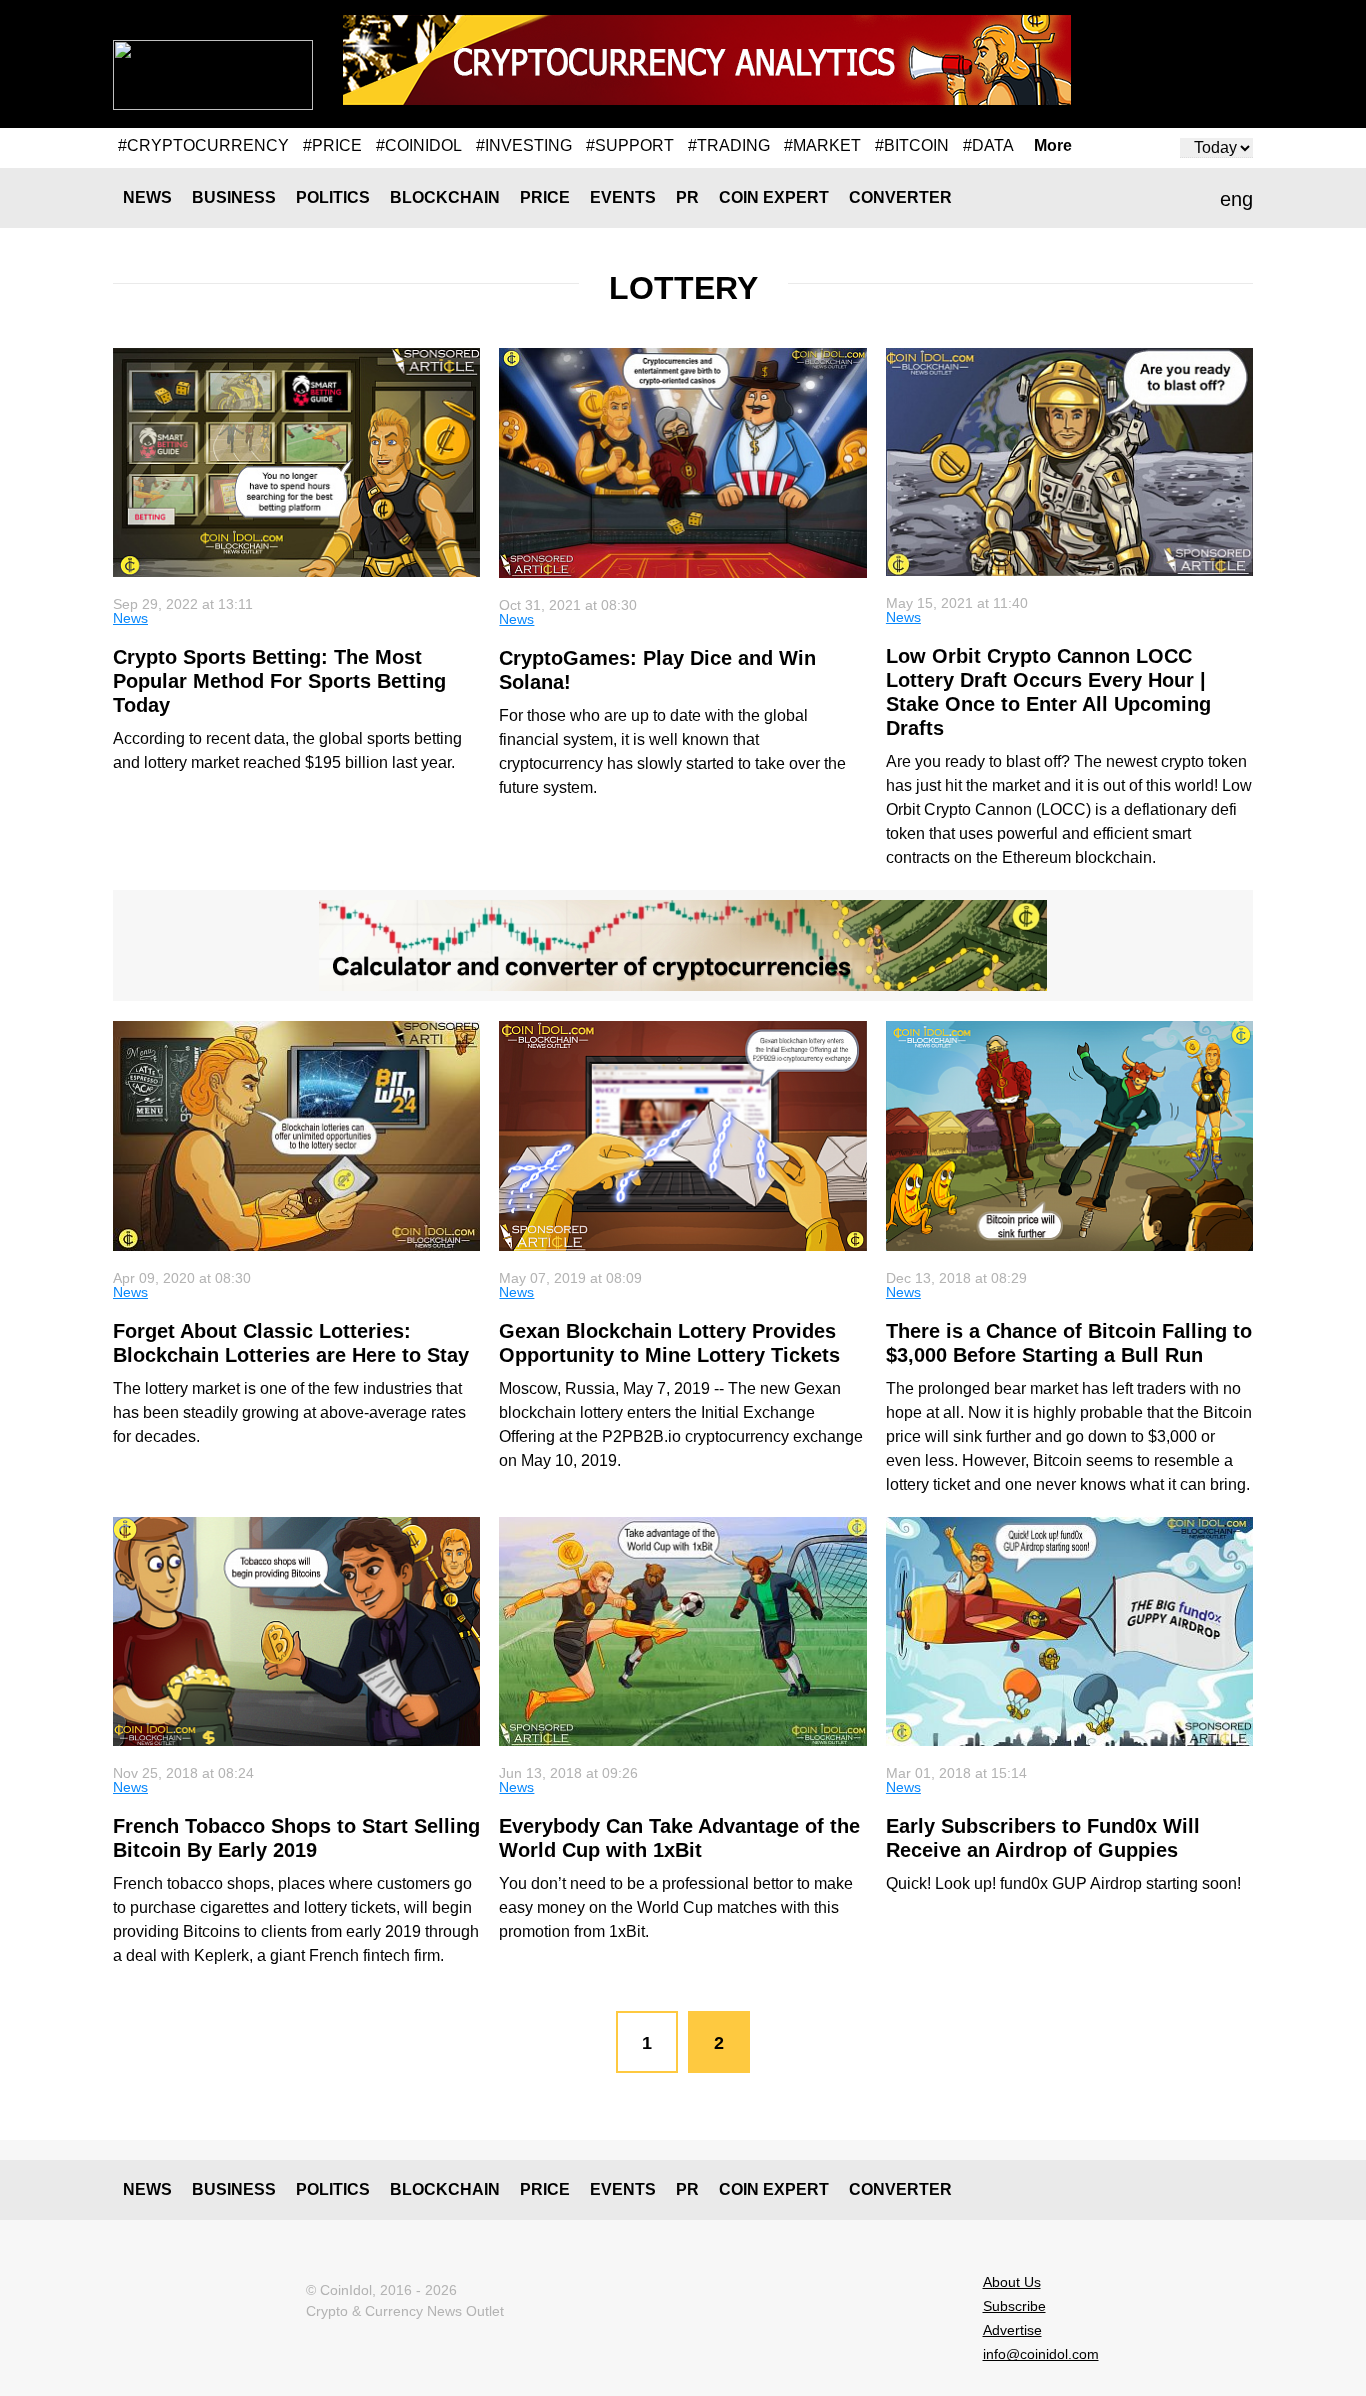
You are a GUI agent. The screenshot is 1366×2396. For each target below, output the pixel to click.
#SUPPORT (630, 145)
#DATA (988, 145)
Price (545, 197)
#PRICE (332, 145)
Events (623, 197)
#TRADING (729, 145)
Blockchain (445, 197)
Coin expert (774, 197)
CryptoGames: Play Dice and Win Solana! (657, 670)
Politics (333, 197)
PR (687, 197)
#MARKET (822, 145)
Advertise (1012, 2330)
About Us (1012, 2282)
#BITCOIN (912, 145)
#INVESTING (524, 145)
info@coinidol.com (1041, 2354)
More (1053, 146)
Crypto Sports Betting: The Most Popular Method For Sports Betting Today (279, 681)
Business (234, 197)
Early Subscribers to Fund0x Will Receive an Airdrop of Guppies (1043, 1838)
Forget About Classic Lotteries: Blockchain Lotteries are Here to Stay (291, 1343)
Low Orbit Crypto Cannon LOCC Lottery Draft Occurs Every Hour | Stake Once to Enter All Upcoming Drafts (1048, 692)
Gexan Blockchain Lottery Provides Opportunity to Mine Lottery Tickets (669, 1343)
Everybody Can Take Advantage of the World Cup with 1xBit (679, 1838)
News (147, 197)
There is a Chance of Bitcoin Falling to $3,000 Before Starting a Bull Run (1069, 1343)
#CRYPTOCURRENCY (203, 145)
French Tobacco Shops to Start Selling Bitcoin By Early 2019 (296, 1838)
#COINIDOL (419, 145)
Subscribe (1014, 2306)
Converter (900, 197)
